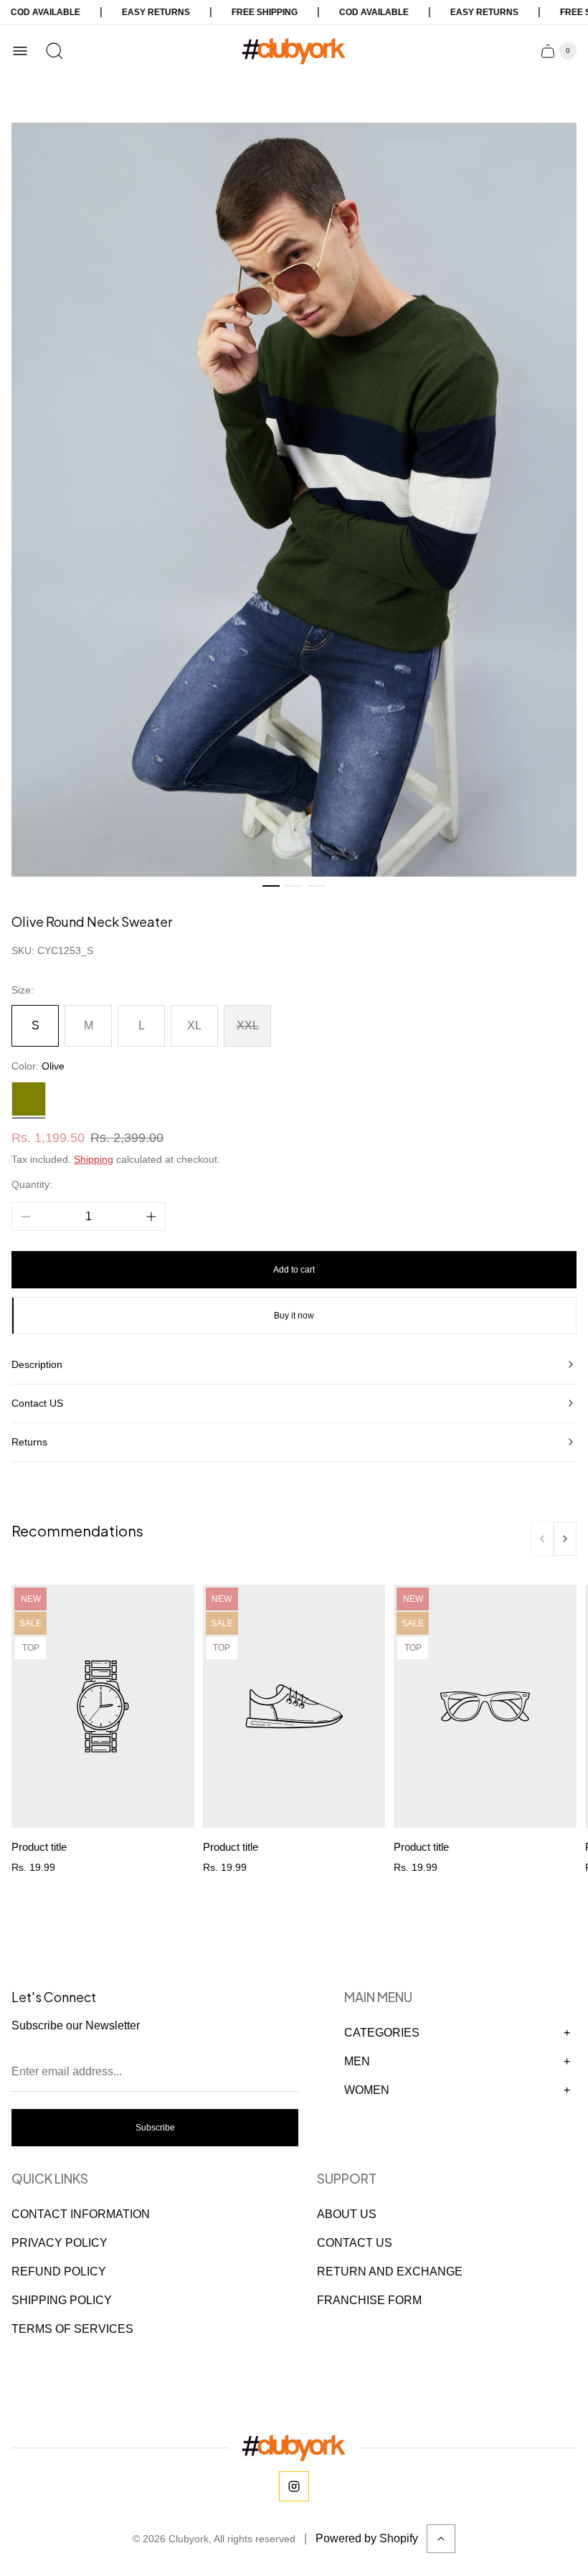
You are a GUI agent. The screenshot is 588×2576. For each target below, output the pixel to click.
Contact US (37, 1403)
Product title (39, 1847)
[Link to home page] (294, 2448)
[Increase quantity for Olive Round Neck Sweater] (151, 1217)
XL (194, 1025)
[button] (271, 886)
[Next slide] (565, 1539)
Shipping (94, 1159)
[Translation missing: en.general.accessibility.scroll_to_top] (441, 2539)
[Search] (54, 51)
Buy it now (294, 1316)
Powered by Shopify (367, 2538)
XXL (248, 1025)
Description (37, 1364)
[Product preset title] (103, 1707)
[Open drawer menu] (20, 51)
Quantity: (32, 1184)
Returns (29, 1442)
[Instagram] (294, 2486)
